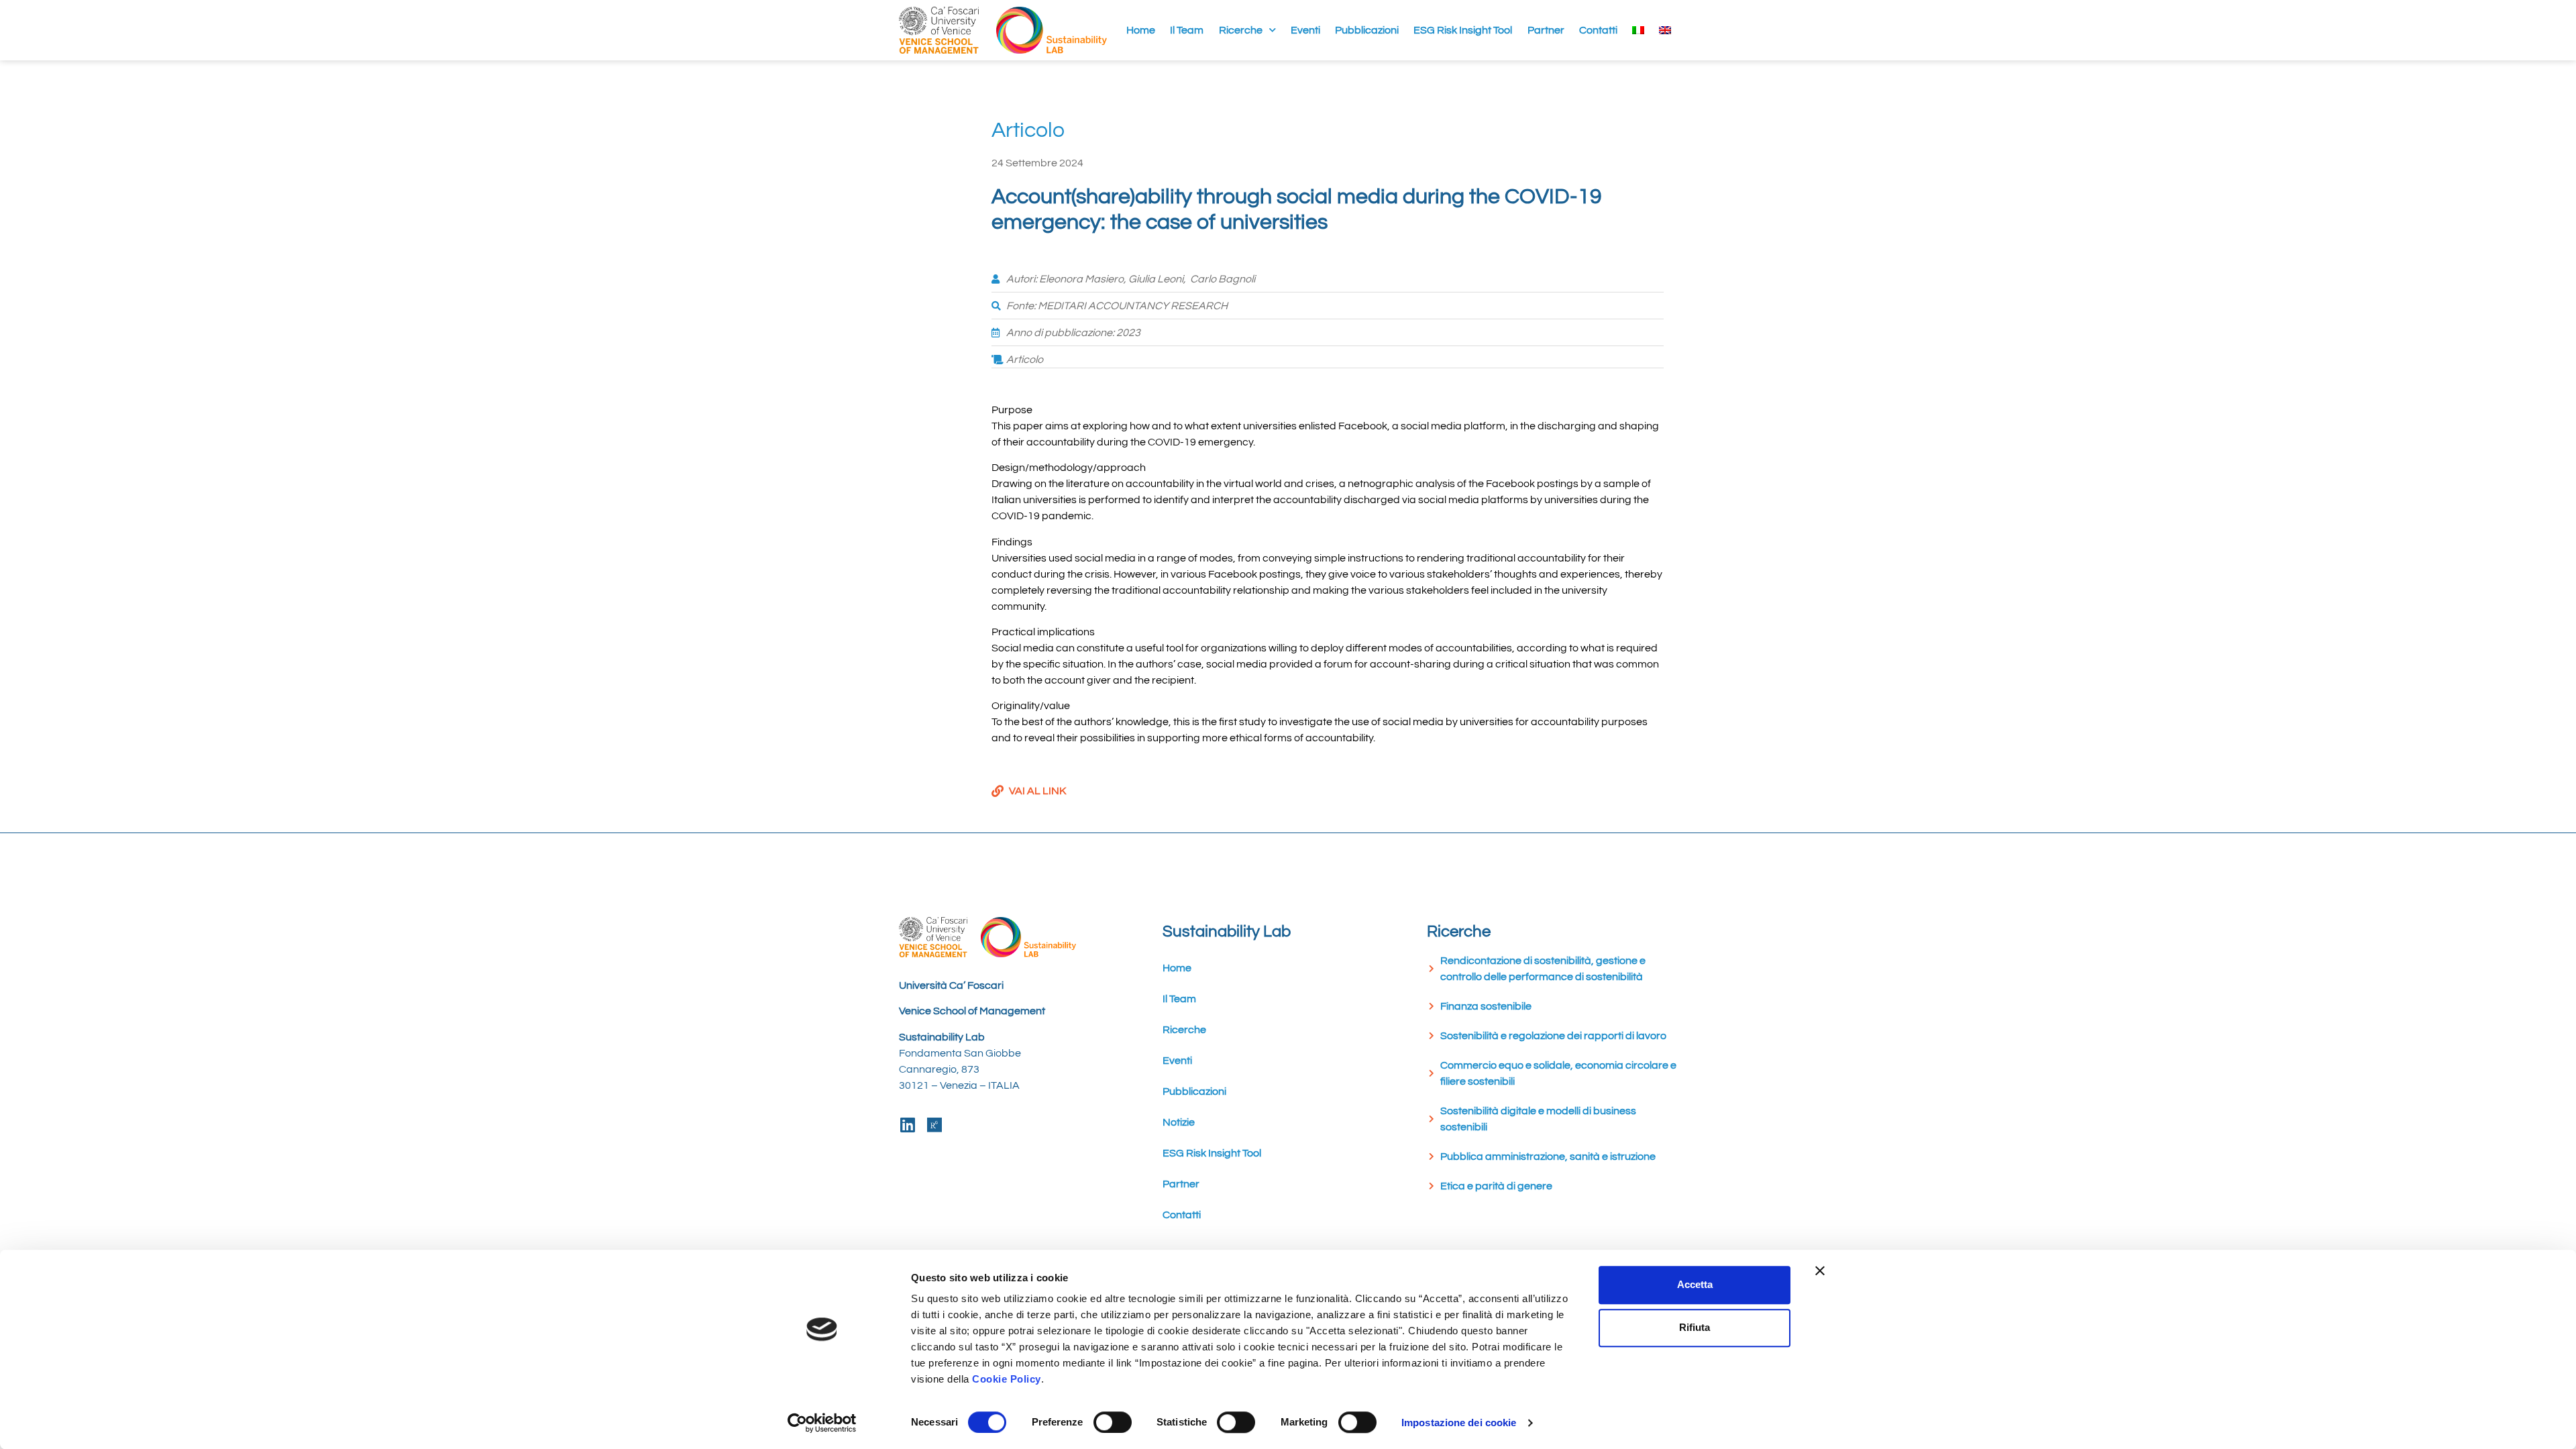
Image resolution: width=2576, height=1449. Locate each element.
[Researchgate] (934, 1125)
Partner (1546, 30)
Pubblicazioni (1367, 30)
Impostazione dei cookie (1459, 1423)
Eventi (1305, 30)
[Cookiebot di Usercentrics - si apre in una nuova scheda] (822, 1423)
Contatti (1598, 30)
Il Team (1187, 30)
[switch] (1113, 1422)
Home (1141, 30)
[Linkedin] (907, 1125)
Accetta (1695, 1284)
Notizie (1179, 1122)
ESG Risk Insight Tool (1463, 30)
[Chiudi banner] (1820, 1271)
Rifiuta (1695, 1327)
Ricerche (1241, 30)
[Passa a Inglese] (1665, 30)
